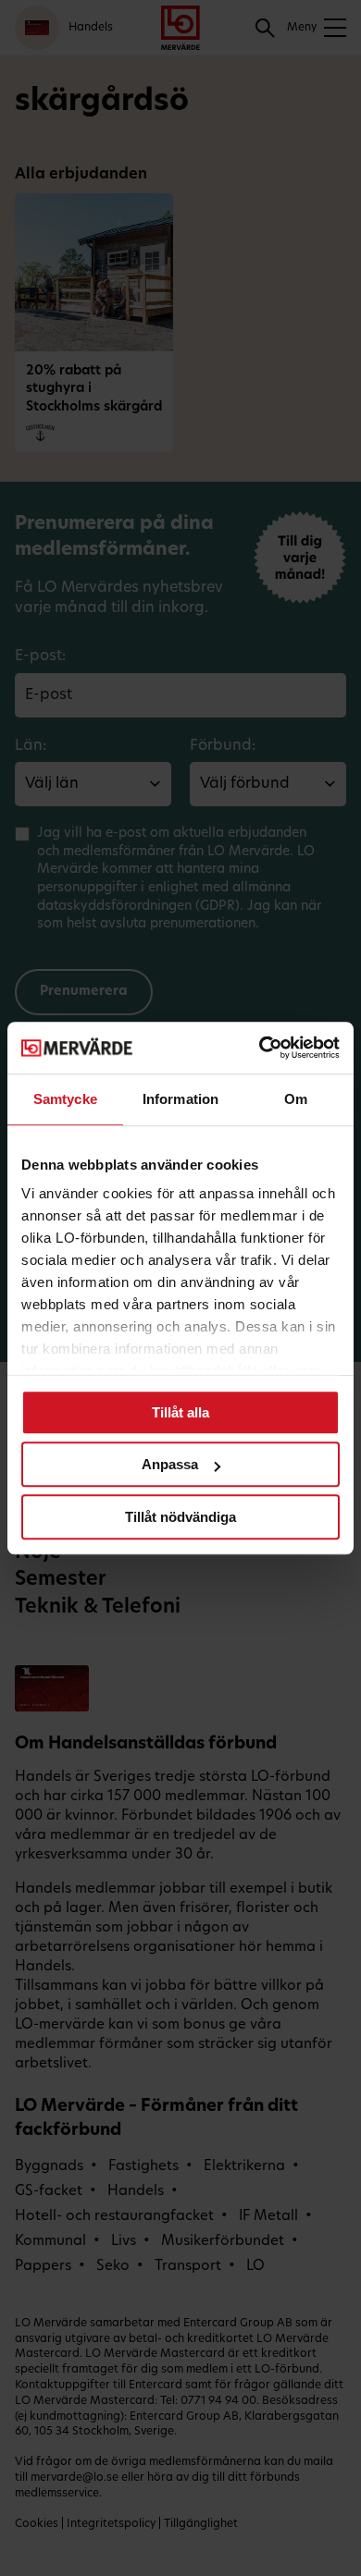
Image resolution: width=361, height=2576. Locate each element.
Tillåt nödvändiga (180, 1517)
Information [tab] (180, 1099)
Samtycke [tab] (65, 1099)
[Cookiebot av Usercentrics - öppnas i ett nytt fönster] (260, 1048)
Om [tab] (296, 1099)
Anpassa (170, 1464)
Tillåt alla (180, 1412)
